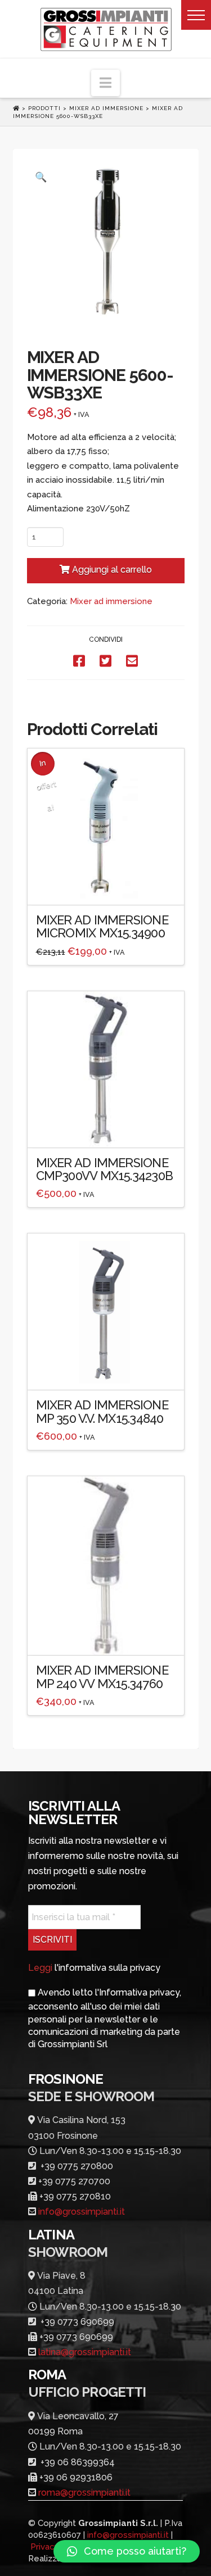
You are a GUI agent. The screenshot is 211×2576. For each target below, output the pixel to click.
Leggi (40, 1968)
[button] (196, 15)
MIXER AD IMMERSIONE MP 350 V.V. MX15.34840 (102, 1411)
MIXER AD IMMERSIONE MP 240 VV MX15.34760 (102, 1677)
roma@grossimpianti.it (84, 2493)
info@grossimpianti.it (82, 2212)
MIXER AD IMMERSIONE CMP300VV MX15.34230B (104, 1169)
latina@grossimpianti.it (85, 2352)
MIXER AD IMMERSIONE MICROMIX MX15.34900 (102, 926)
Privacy (45, 2547)
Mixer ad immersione (111, 601)
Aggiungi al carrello (112, 570)
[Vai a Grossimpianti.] (17, 108)
